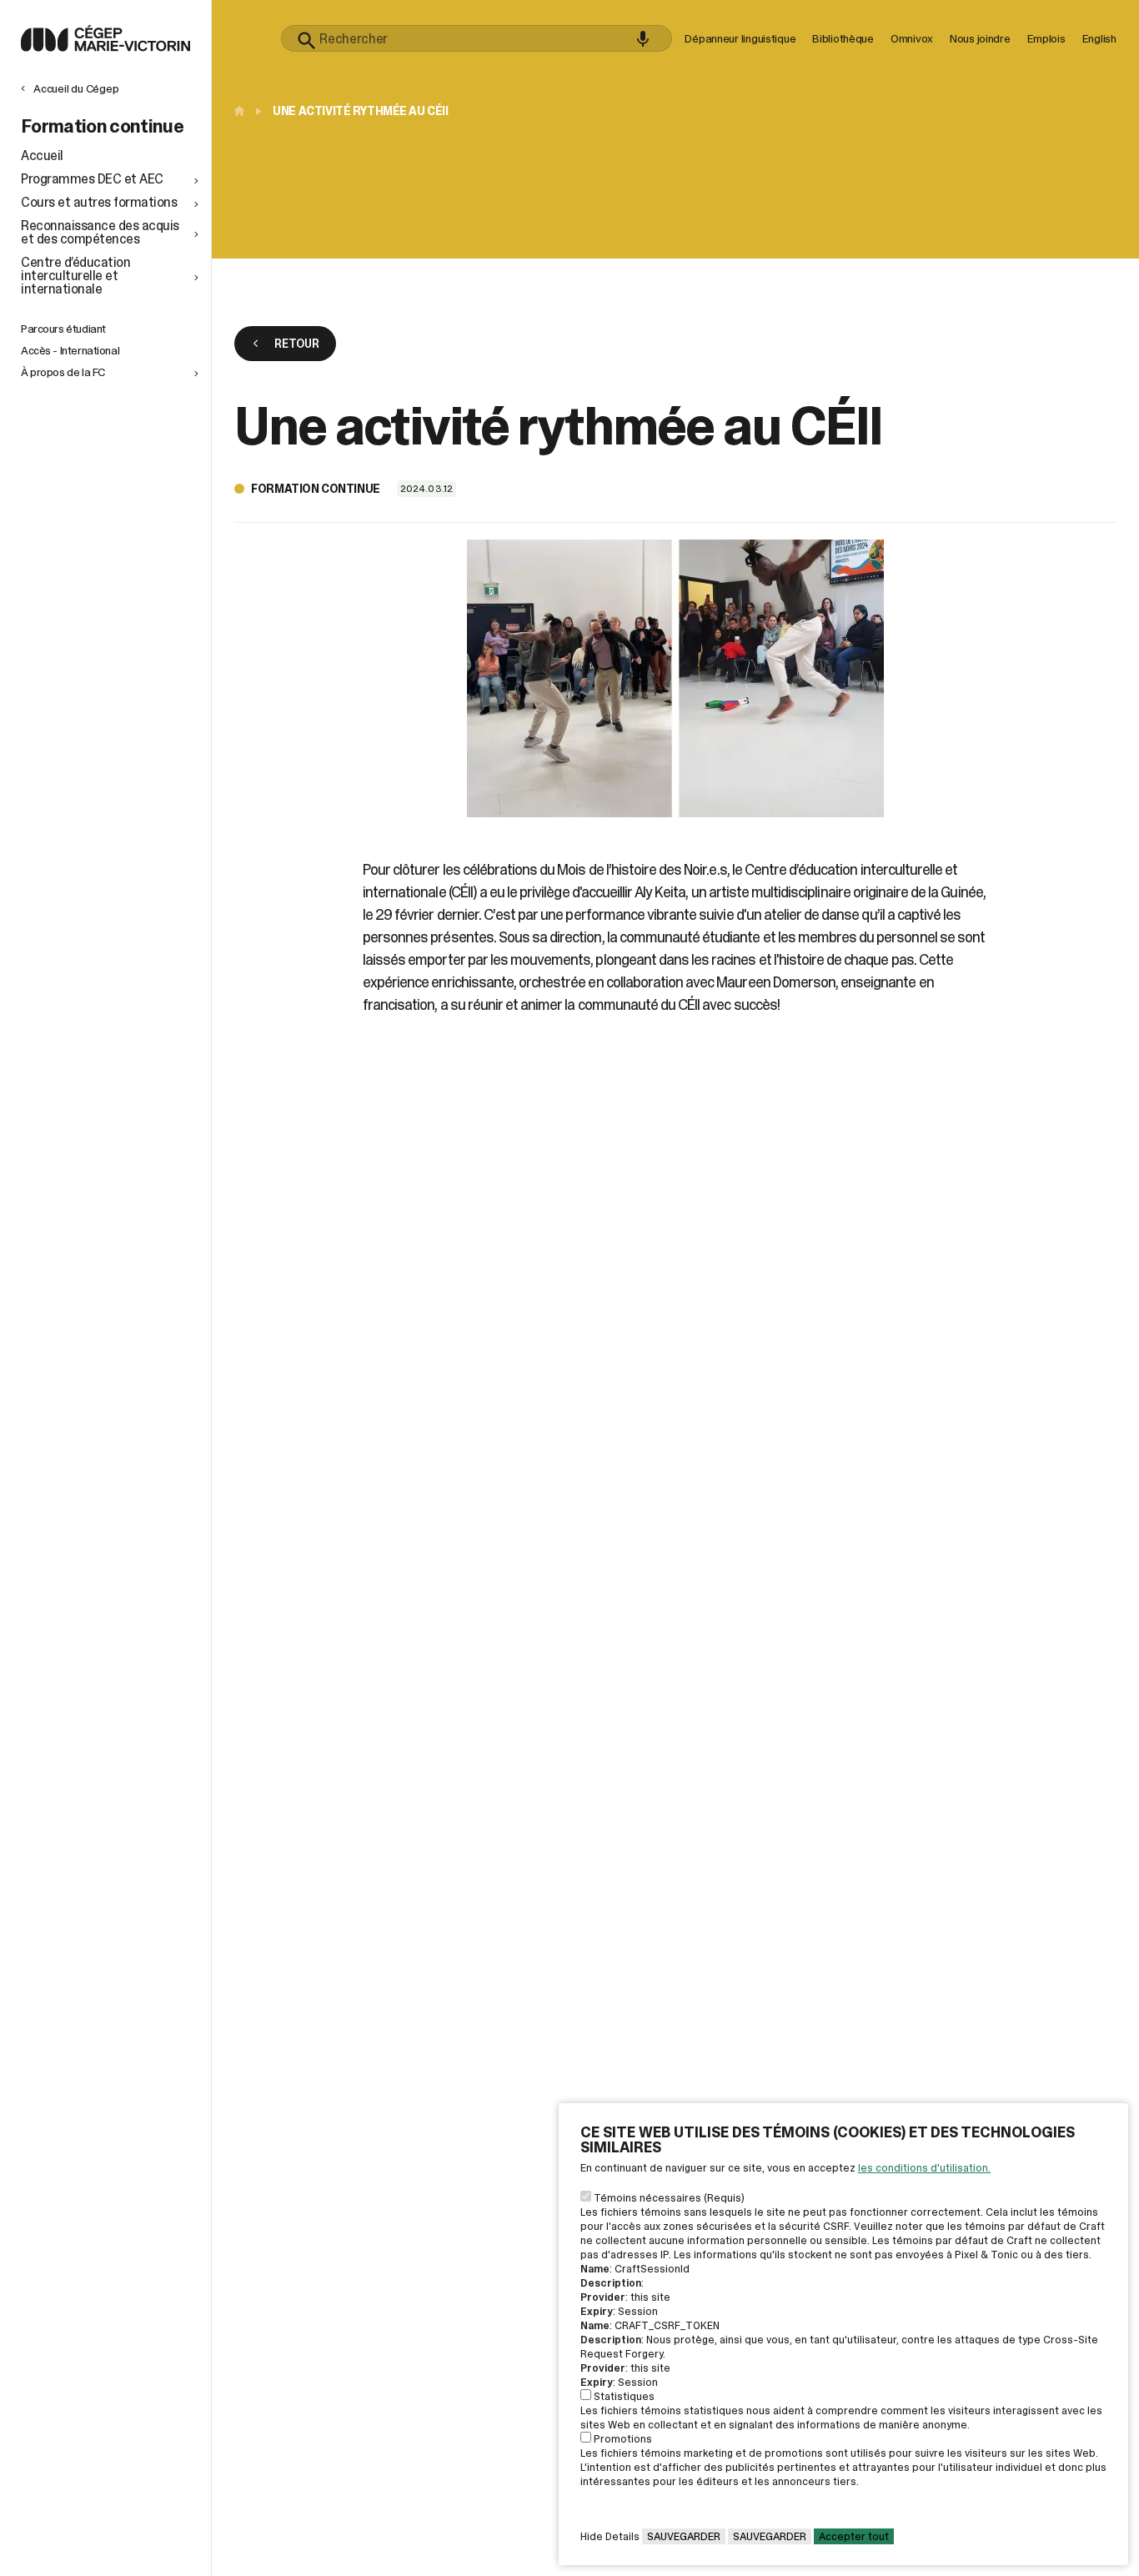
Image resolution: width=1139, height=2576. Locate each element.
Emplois (1046, 38)
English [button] (1099, 38)
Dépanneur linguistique (740, 38)
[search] (477, 38)
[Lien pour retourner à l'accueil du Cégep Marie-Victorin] (105, 47)
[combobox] (477, 38)
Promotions (623, 2439)
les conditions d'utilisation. (924, 2168)
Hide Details (610, 2536)
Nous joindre (980, 38)
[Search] (307, 41)
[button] (112, 179)
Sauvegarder (684, 2536)
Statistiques (624, 2396)
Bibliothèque (843, 38)
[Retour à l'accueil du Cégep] (243, 111)
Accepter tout (854, 2536)
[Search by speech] (643, 39)
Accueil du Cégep (76, 88)
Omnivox (912, 38)
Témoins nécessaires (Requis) (669, 2198)
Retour (296, 344)
